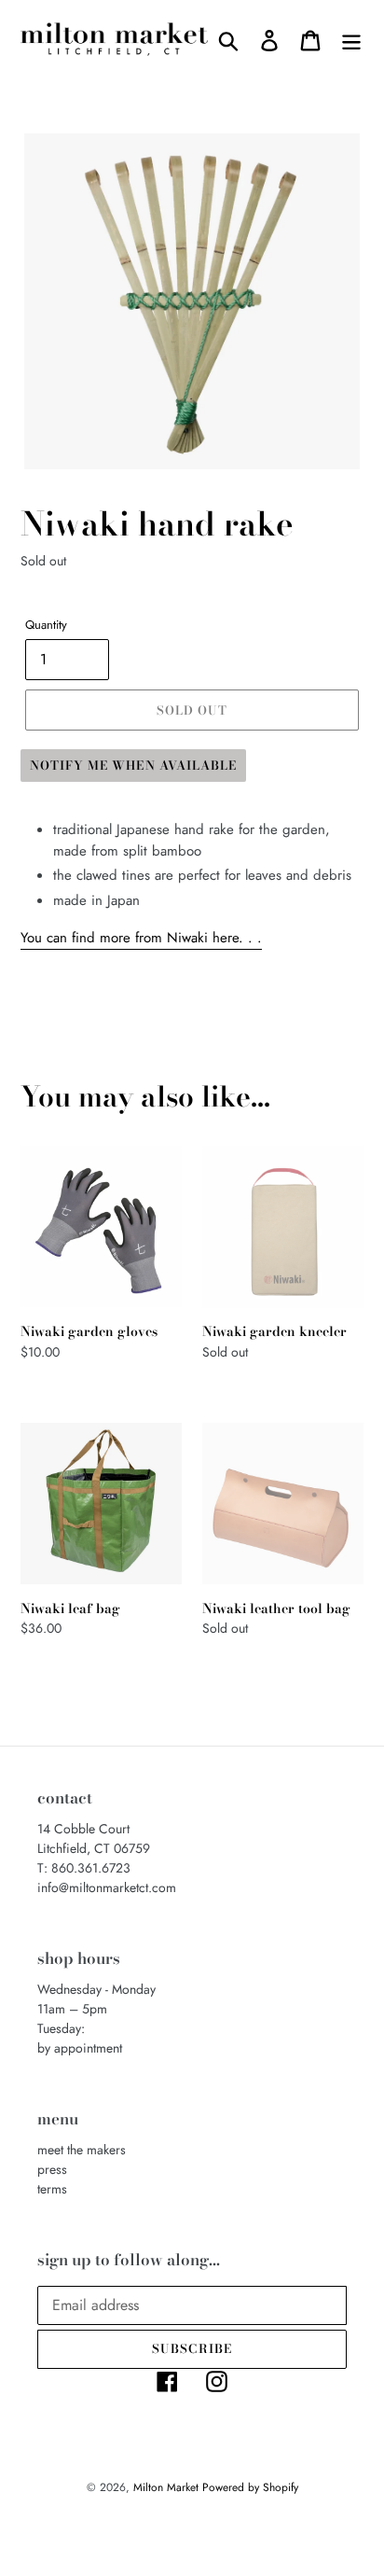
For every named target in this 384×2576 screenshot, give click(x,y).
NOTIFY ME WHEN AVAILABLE (133, 765)
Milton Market (168, 2487)
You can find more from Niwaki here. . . (141, 938)
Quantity (46, 625)
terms (52, 2189)
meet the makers (82, 2150)
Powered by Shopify (250, 2487)
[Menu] (351, 40)
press (52, 2169)
